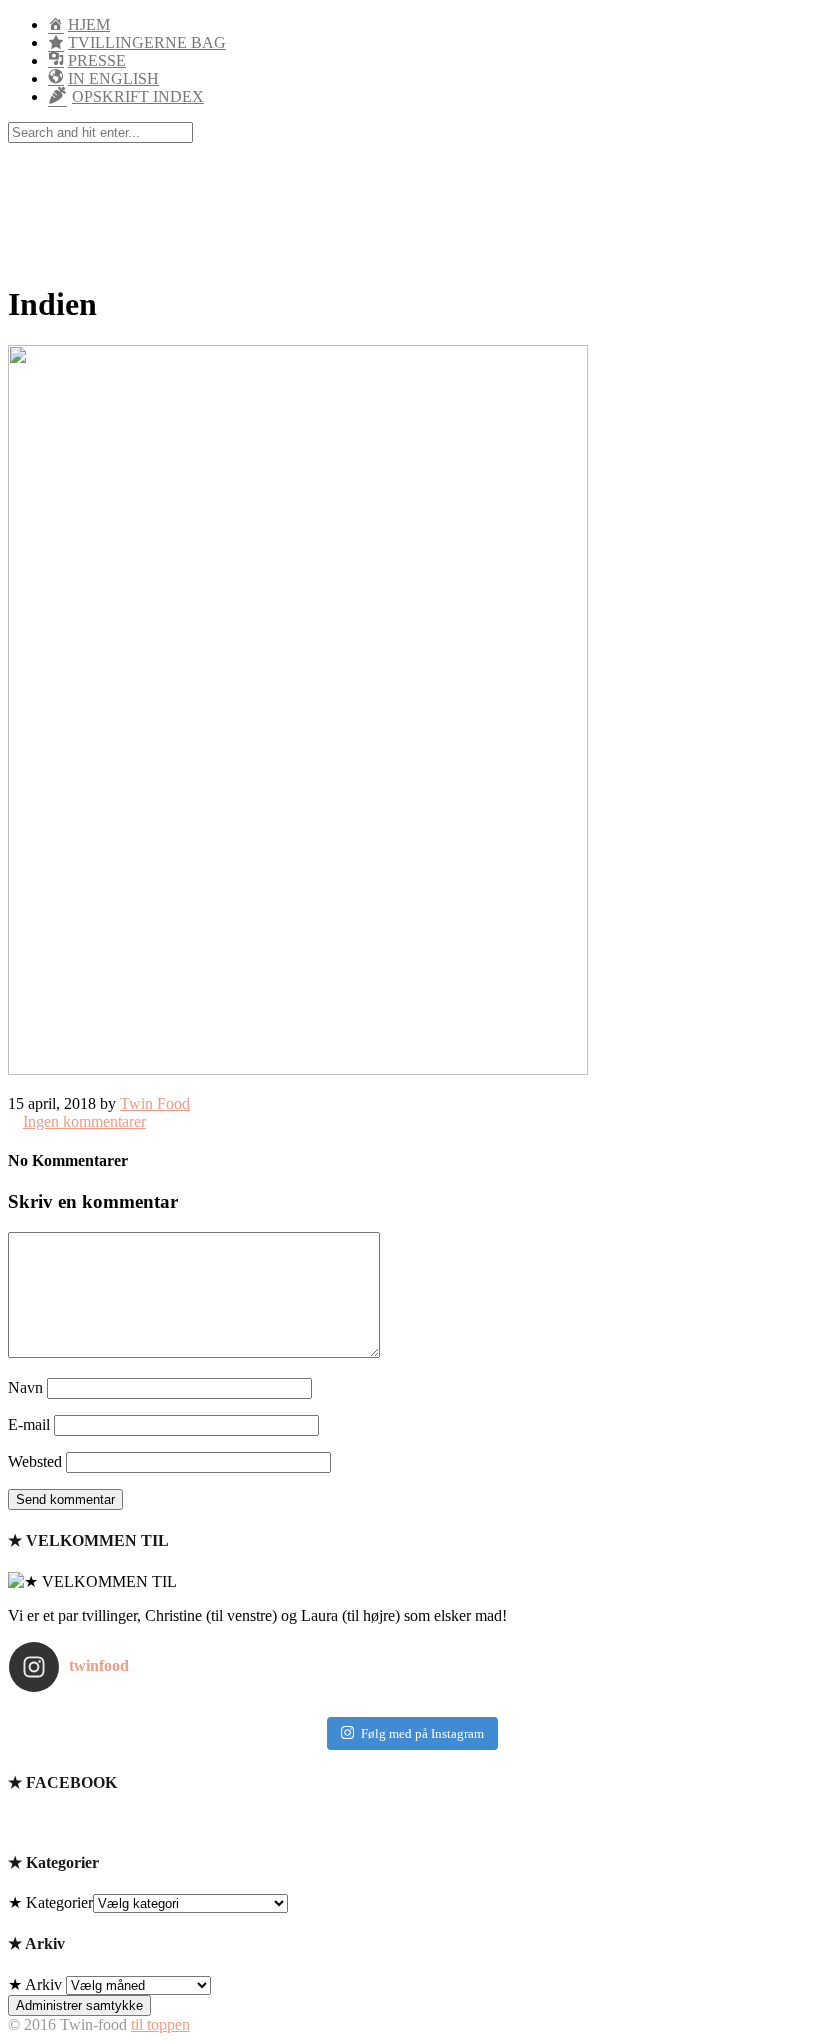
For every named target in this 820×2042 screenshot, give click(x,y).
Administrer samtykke (79, 2005)
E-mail (29, 1424)
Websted (35, 1461)
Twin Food (155, 1103)
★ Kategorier (50, 1902)
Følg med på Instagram (422, 1733)
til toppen (160, 2024)
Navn (25, 1387)
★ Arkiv (35, 1984)
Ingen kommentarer (84, 1121)
